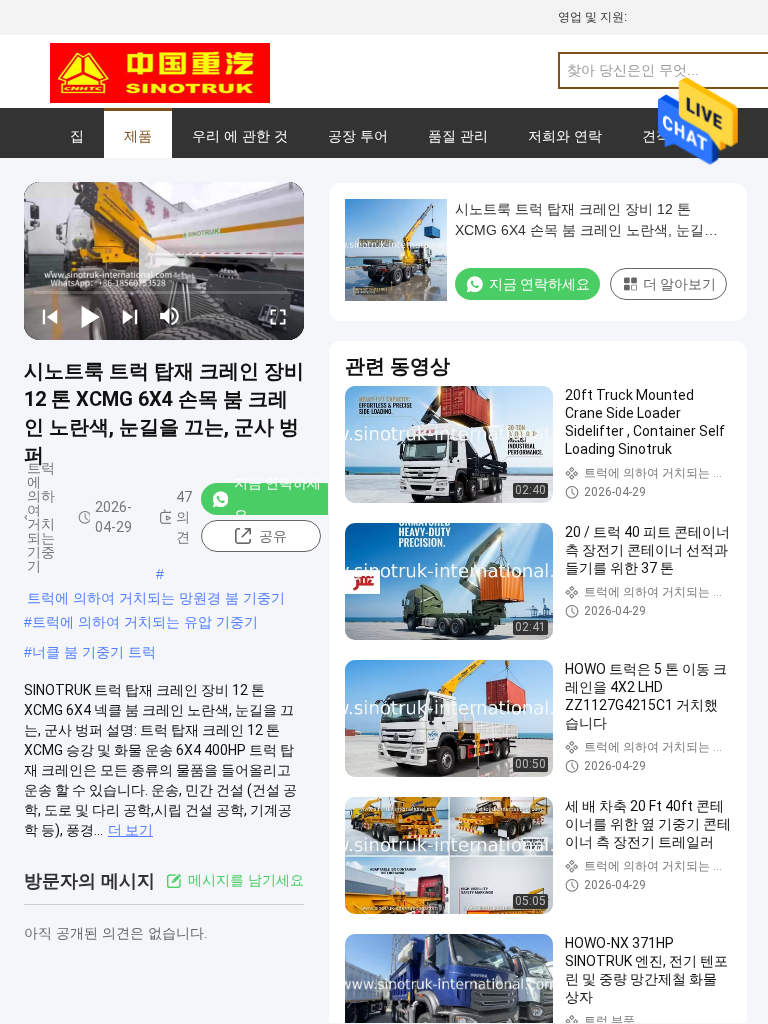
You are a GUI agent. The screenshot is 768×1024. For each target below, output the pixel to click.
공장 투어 (358, 136)
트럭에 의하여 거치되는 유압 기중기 (145, 622)
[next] (130, 316)
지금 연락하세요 (277, 499)
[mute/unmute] (170, 316)
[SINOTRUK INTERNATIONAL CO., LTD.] (160, 72)
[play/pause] (90, 316)
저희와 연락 (565, 136)
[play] (164, 261)
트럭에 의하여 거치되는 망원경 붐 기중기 (156, 598)
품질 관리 (458, 136)
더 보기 (130, 830)
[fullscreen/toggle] (278, 316)
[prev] (50, 316)
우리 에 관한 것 (240, 136)
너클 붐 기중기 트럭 (94, 652)
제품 (138, 136)
